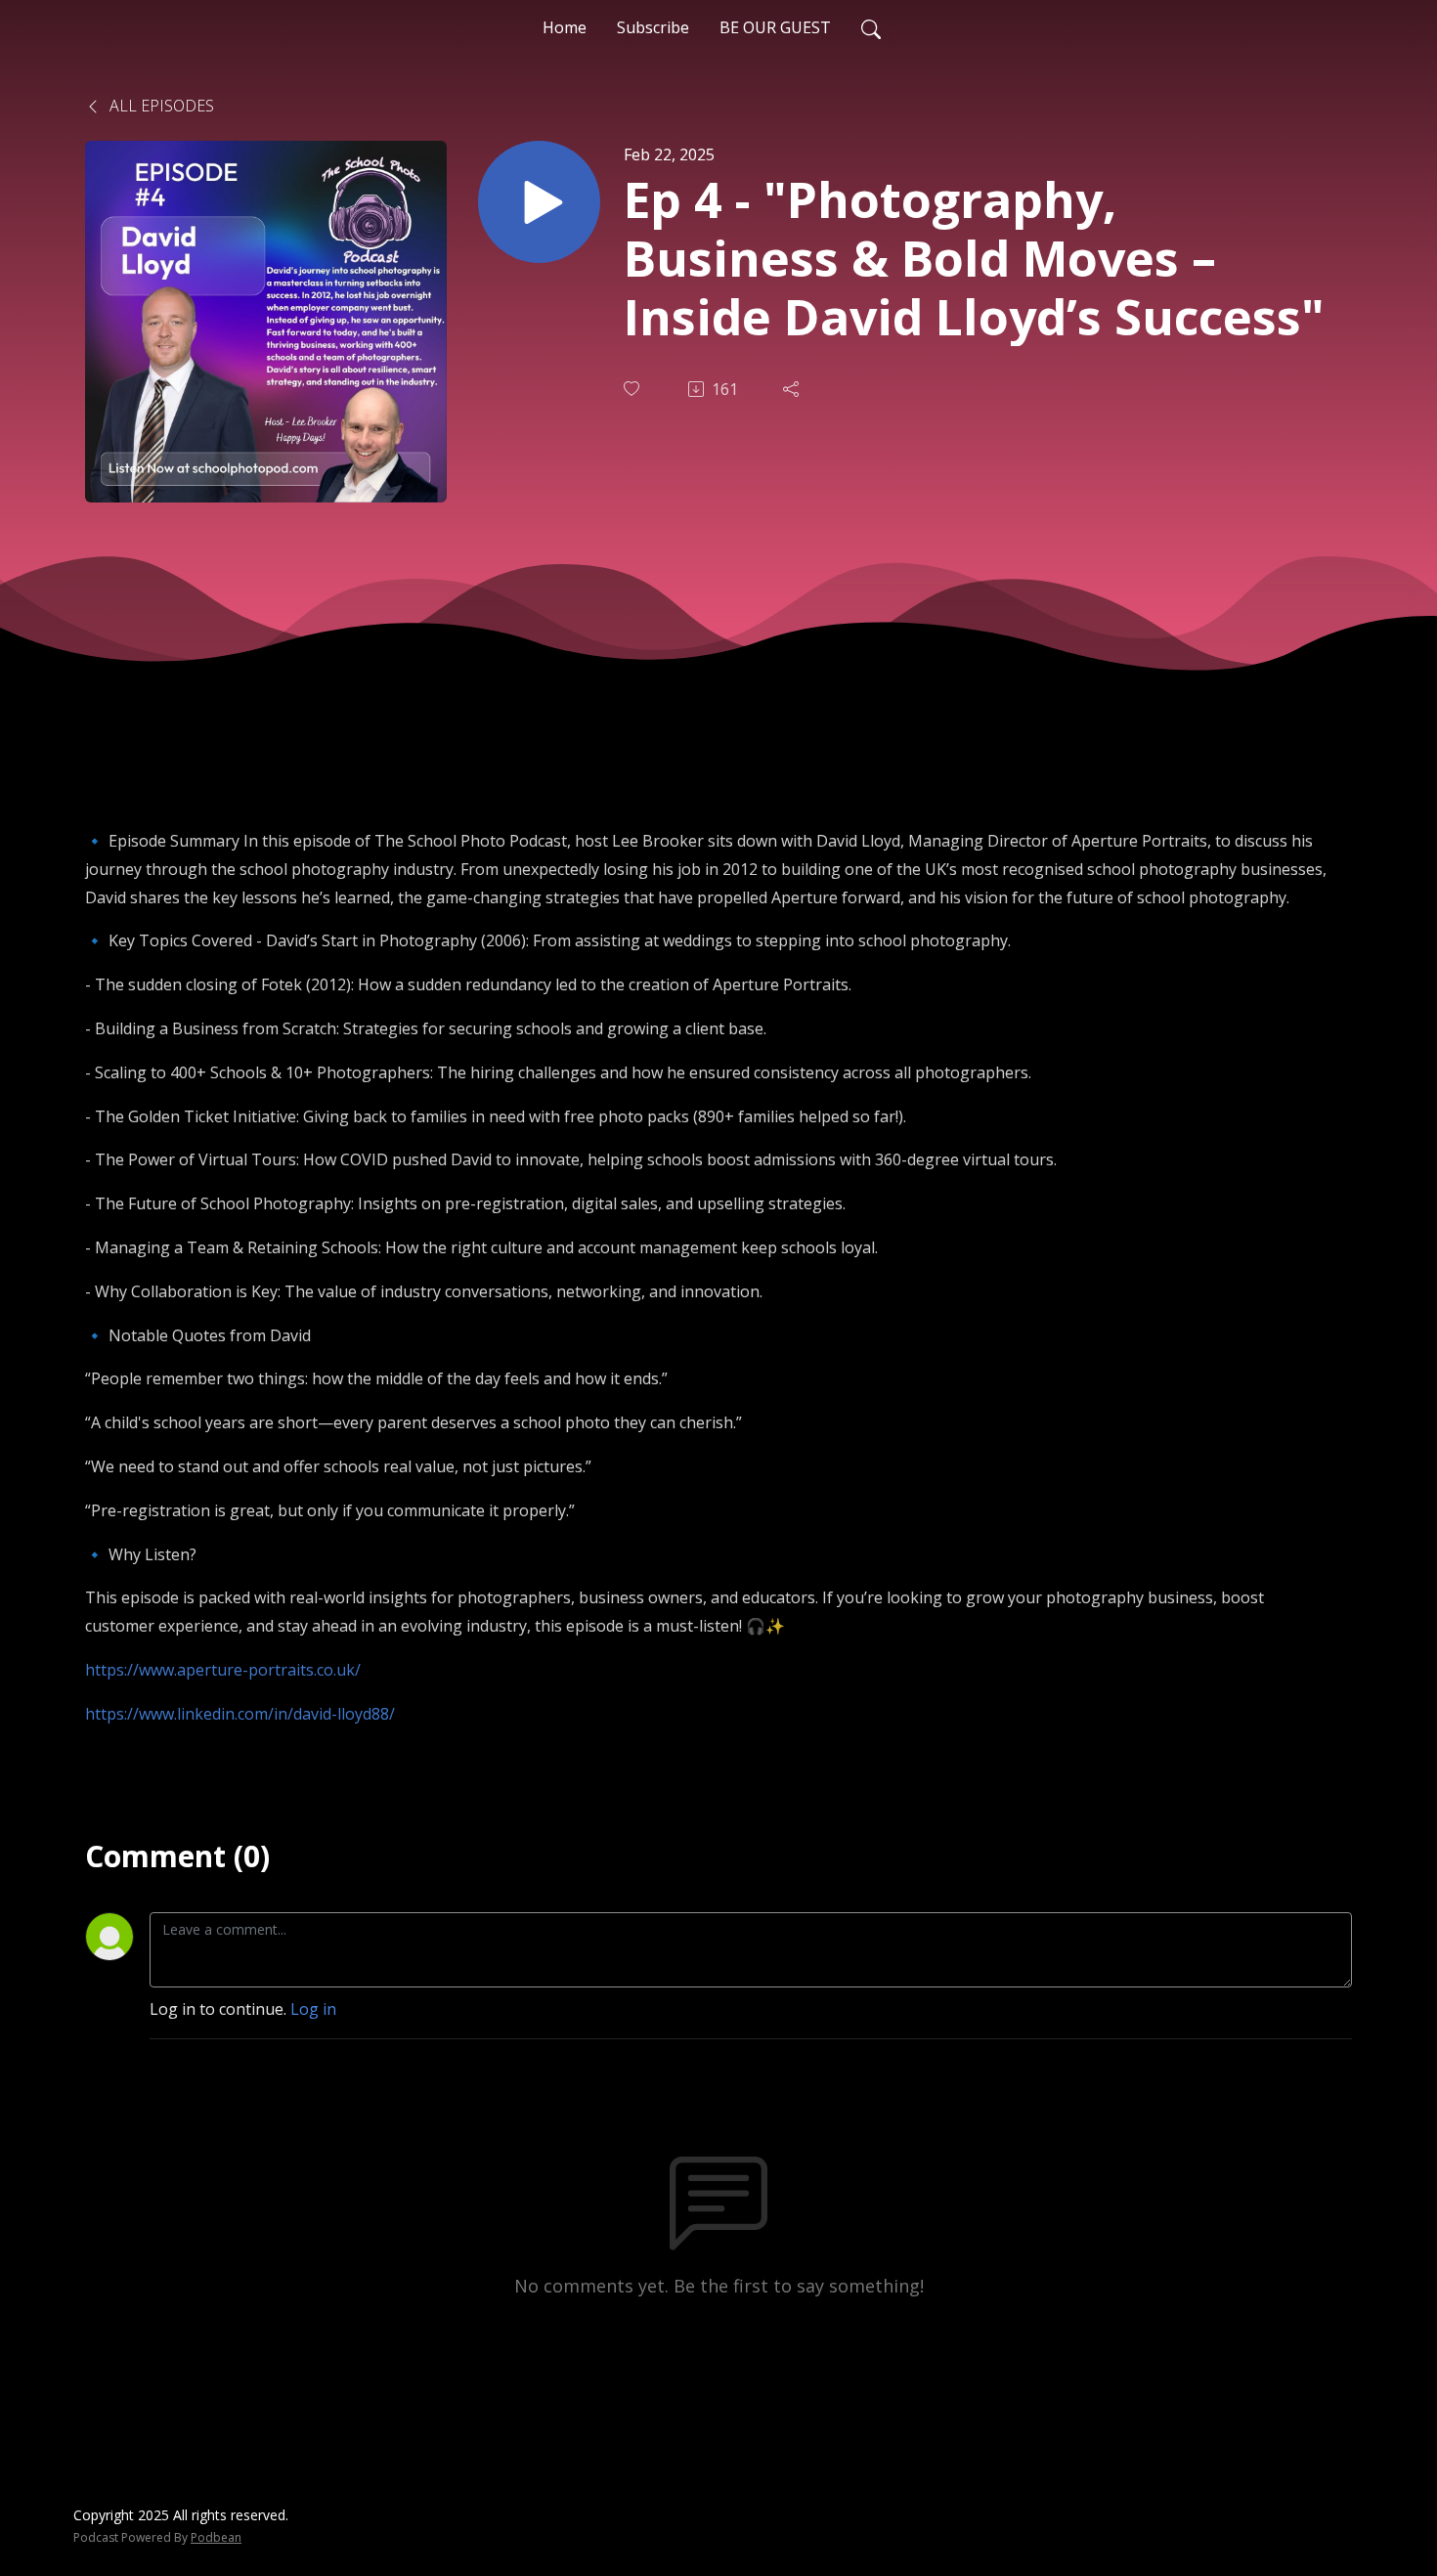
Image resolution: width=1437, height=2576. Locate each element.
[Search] (871, 27)
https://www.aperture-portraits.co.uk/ (223, 1670)
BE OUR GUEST (775, 27)
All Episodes (160, 106)
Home (565, 27)
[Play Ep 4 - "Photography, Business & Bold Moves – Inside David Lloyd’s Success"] (539, 202)
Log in (313, 2009)
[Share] (793, 389)
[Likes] (633, 389)
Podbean (216, 2537)
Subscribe (653, 27)
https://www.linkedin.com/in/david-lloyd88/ (240, 1714)
